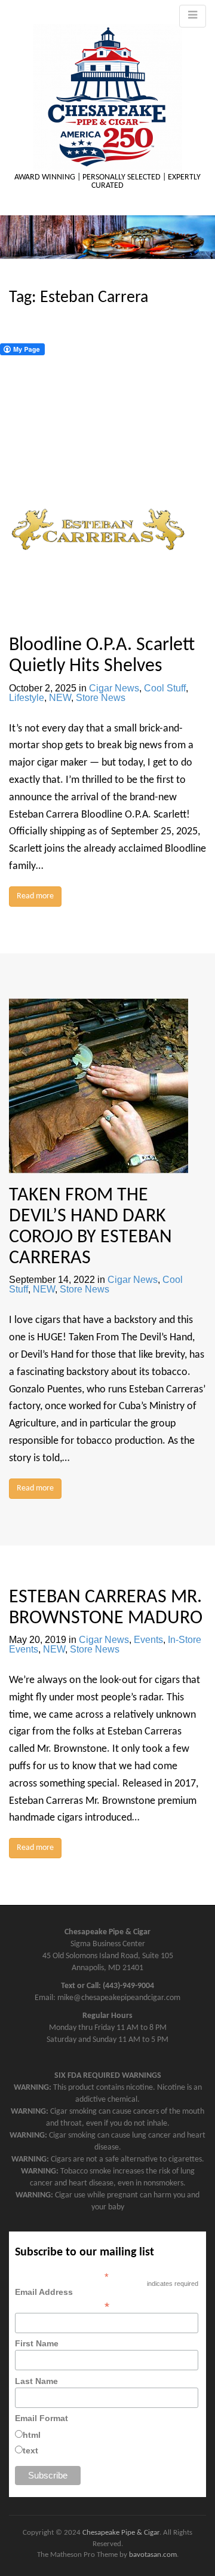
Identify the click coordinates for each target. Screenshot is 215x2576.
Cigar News (114, 688)
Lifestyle (27, 698)
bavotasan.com (153, 2555)
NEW (60, 698)
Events (148, 1640)
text (30, 2450)
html (32, 2435)
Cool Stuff (165, 688)
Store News (101, 698)
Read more (35, 896)
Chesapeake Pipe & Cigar (121, 2533)
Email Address (62, 2299)
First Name (37, 2343)
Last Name (36, 2381)
